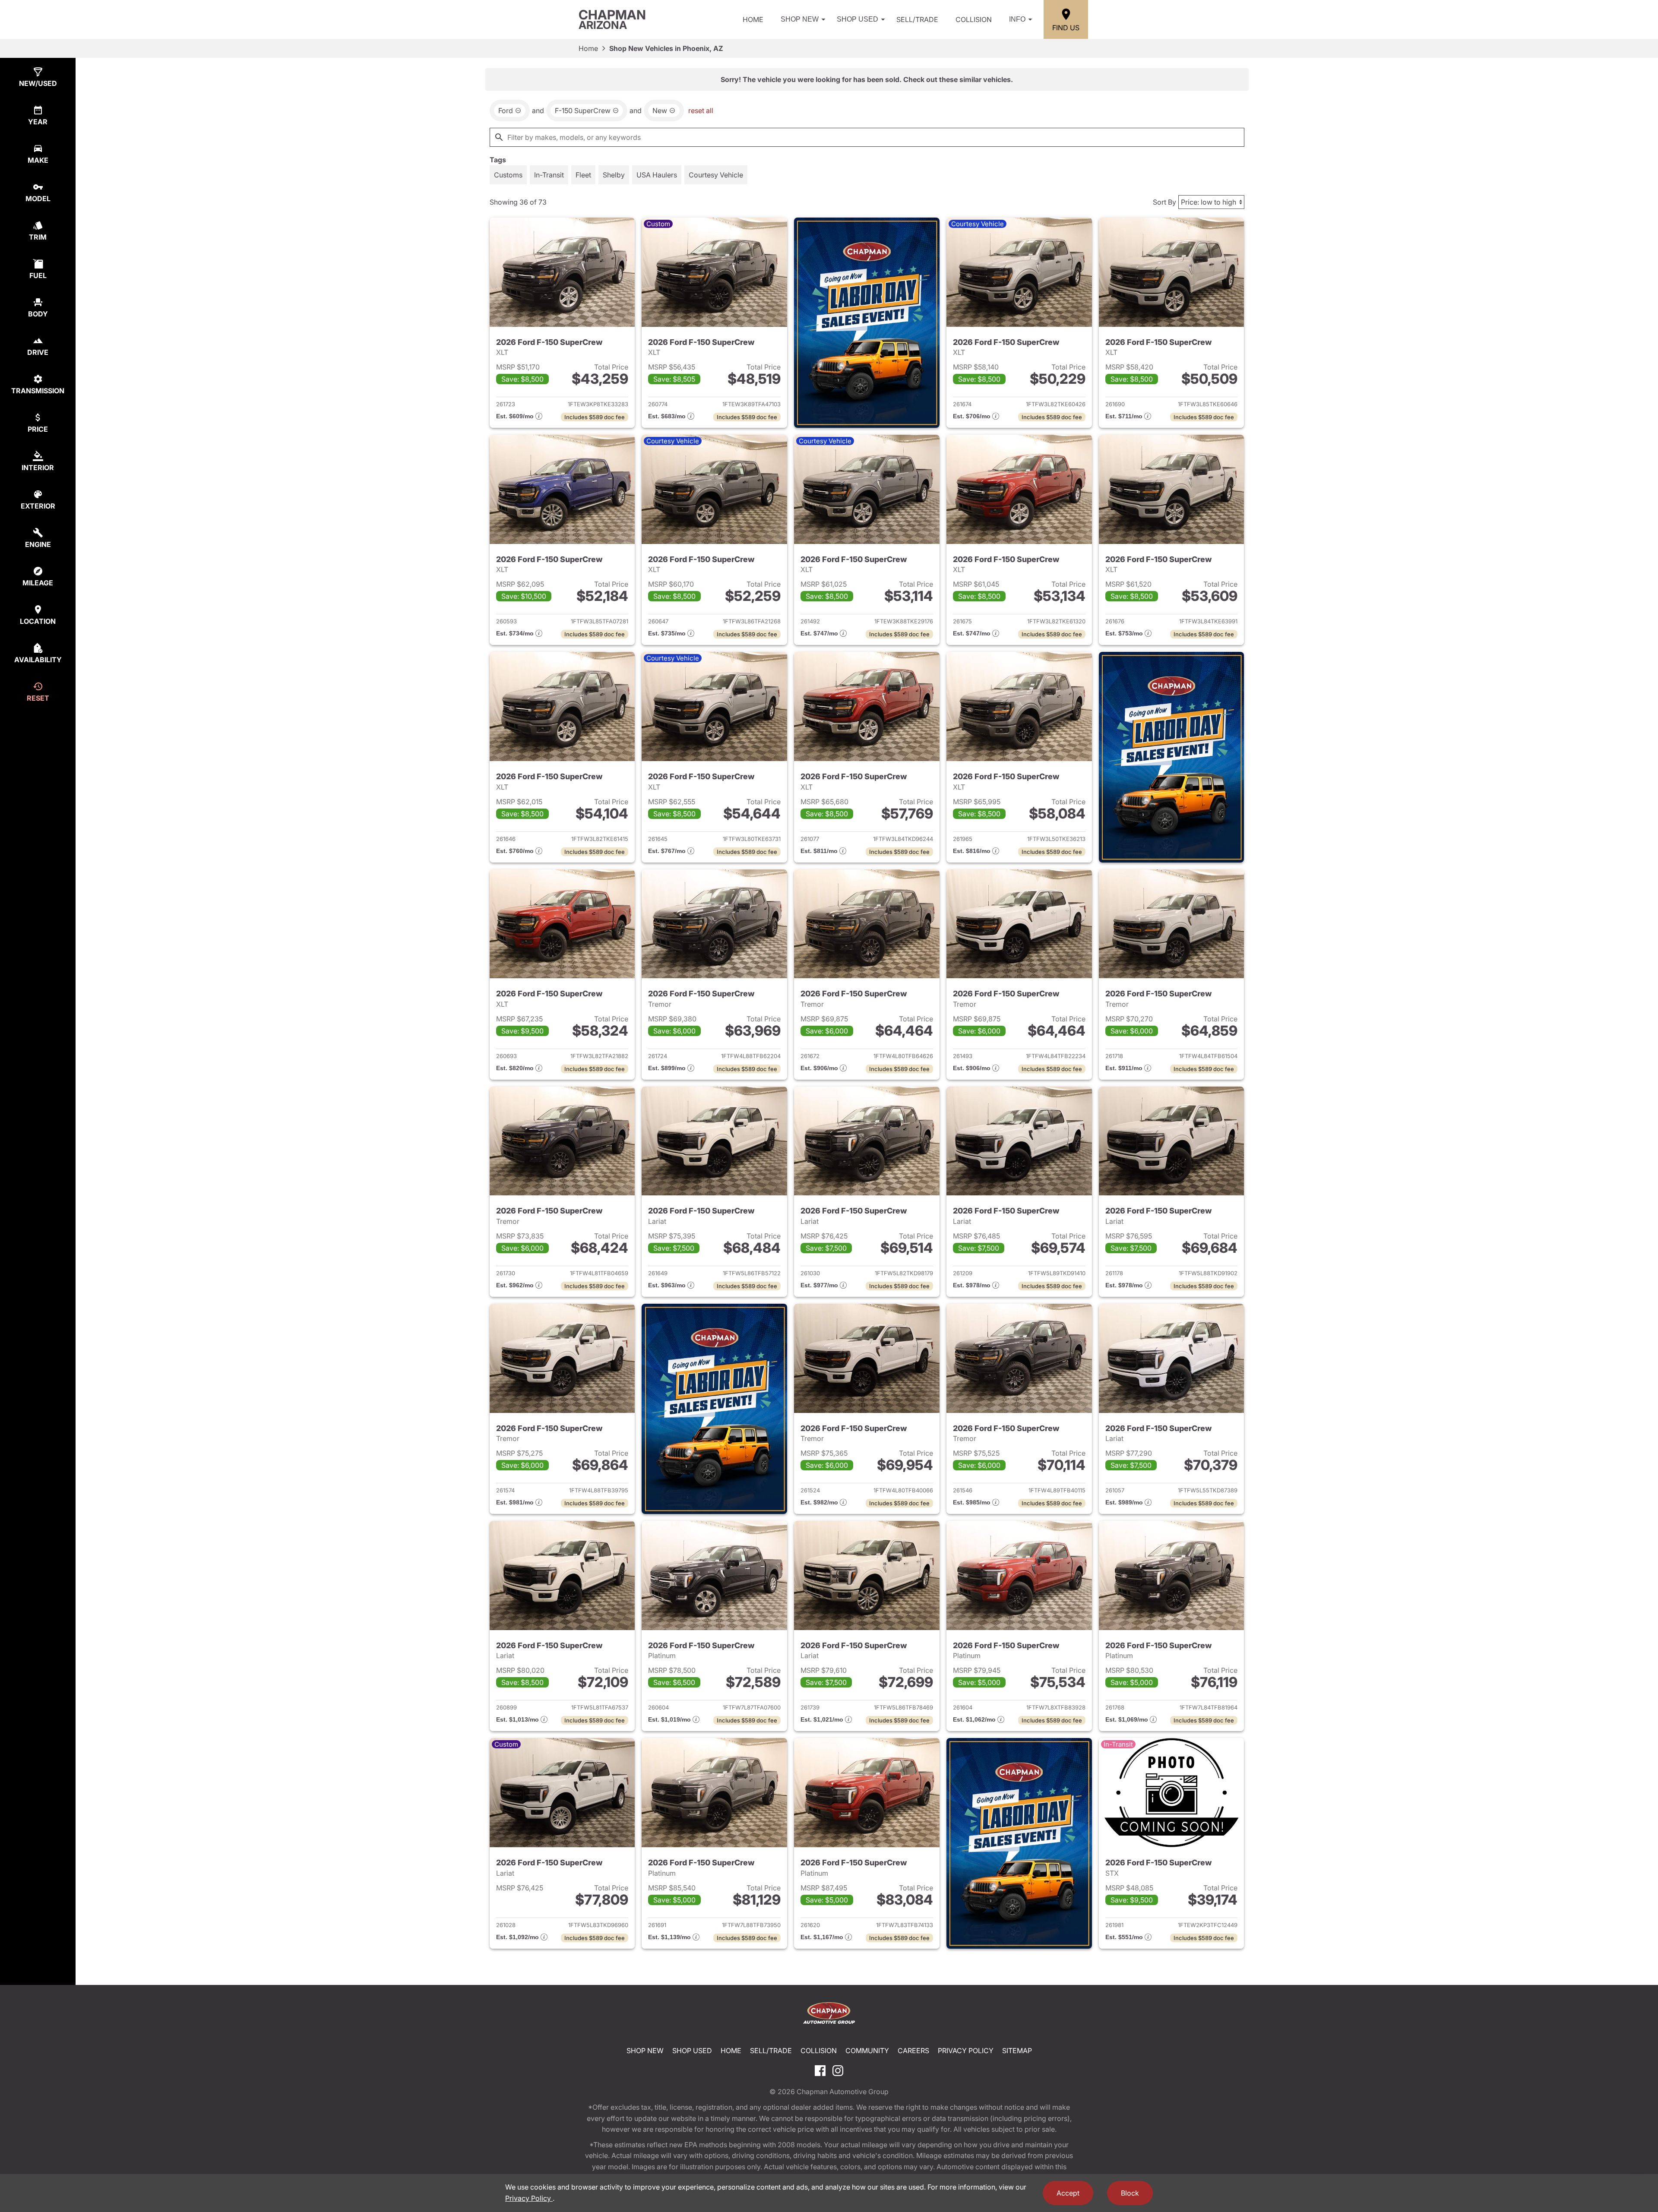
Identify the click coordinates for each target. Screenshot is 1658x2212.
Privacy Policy (966, 2051)
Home (753, 19)
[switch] (508, 175)
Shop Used (857, 19)
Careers (913, 2051)
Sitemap (1017, 2051)
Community (867, 2051)
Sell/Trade (917, 19)
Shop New (800, 19)
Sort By (1164, 202)
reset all (701, 111)
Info (1017, 19)
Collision (974, 19)
